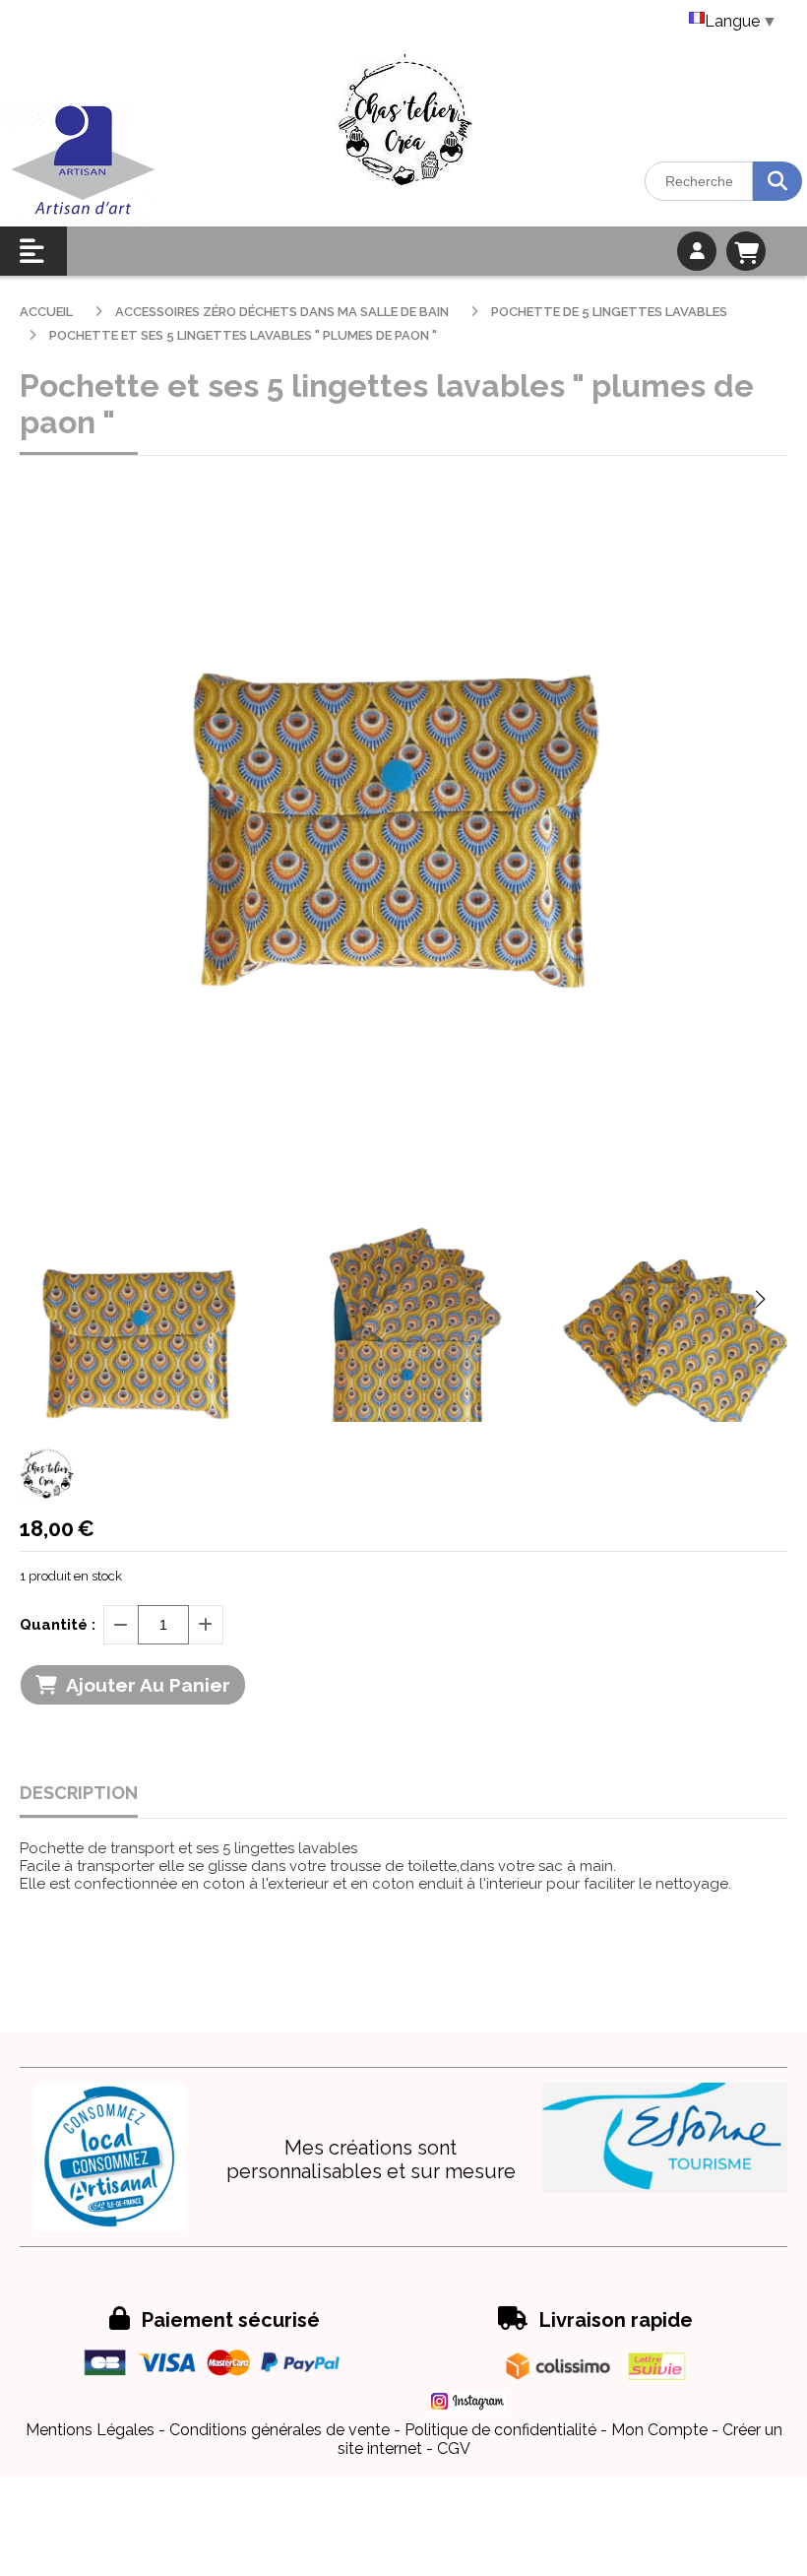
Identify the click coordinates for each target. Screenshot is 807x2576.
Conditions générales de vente (279, 2430)
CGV (454, 2448)
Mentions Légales (90, 2430)
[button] (760, 1299)
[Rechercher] (777, 181)
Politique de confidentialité (500, 2430)
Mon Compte (659, 2430)
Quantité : (58, 1625)
